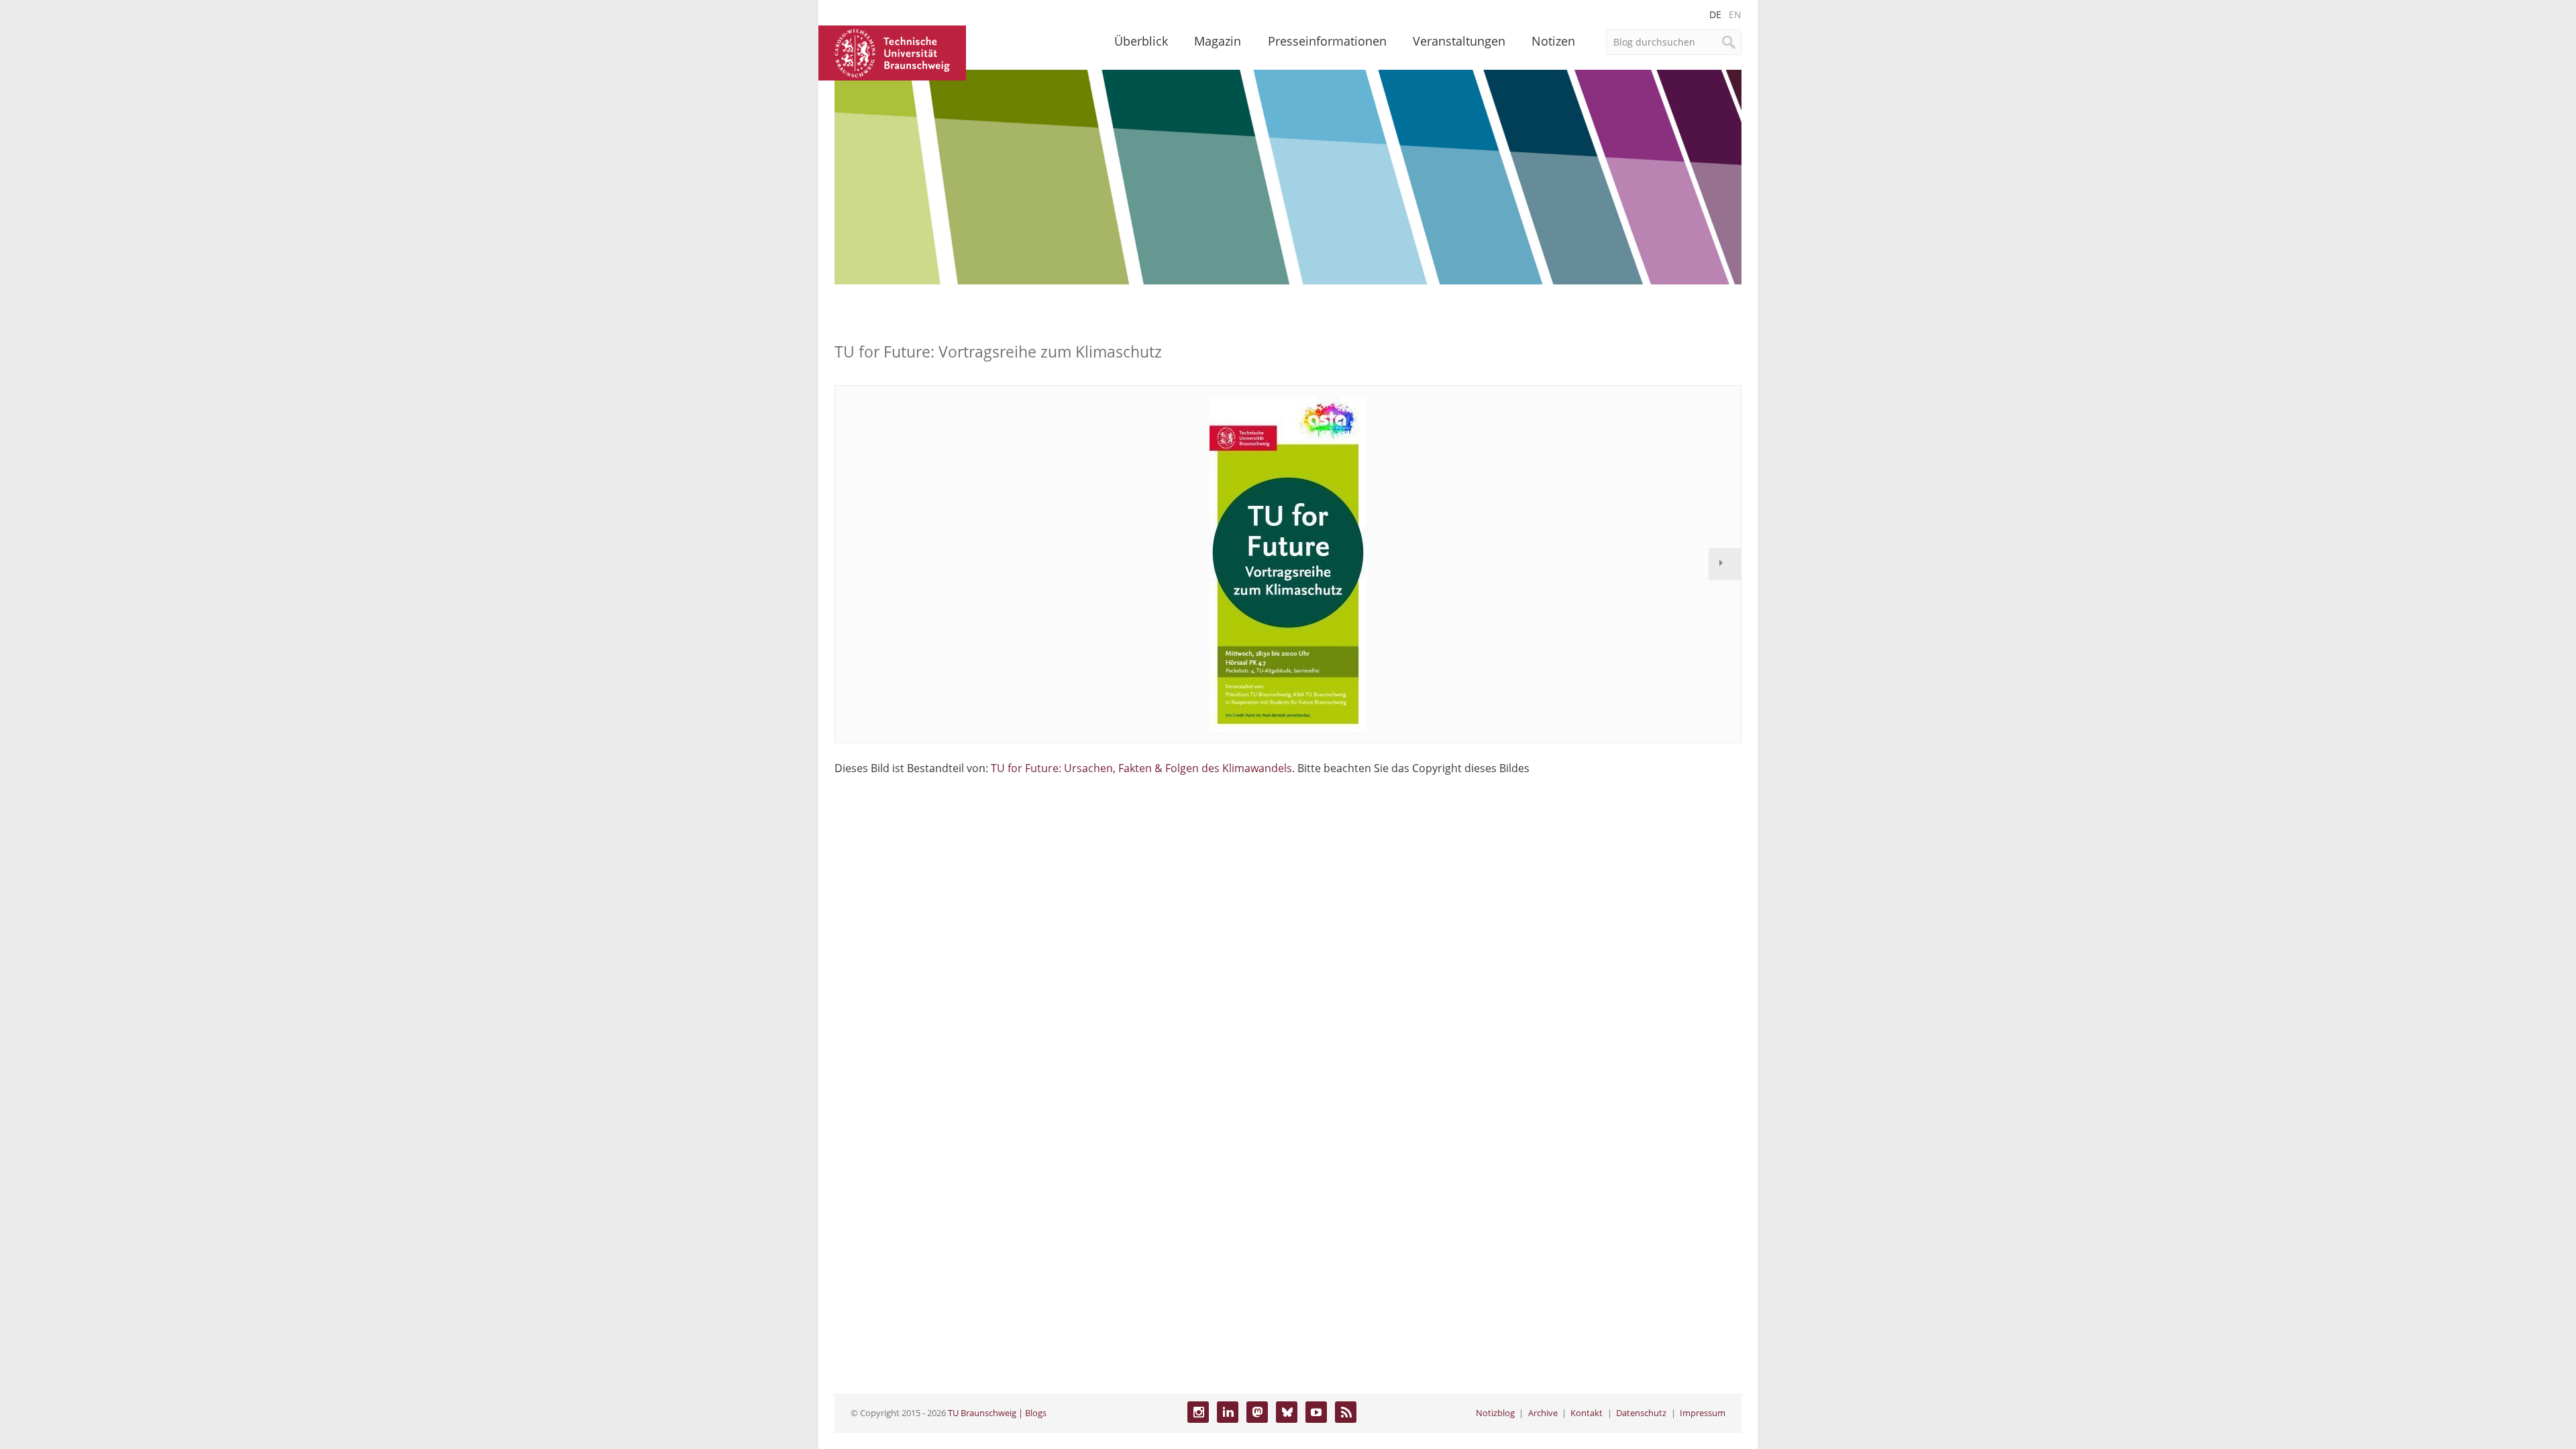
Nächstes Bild (1725, 564)
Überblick (1141, 41)
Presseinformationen (1327, 41)
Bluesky (1287, 1412)
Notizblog (1495, 1413)
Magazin (1218, 41)
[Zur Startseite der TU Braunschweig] (892, 52)
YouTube (1316, 1412)
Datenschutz (1641, 1413)
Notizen (1553, 41)
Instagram (1198, 1412)
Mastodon (1257, 1412)
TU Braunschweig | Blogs (997, 1413)
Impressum (1703, 1413)
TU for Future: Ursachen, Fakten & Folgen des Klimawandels (1141, 768)
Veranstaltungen (1459, 41)
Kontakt (1587, 1413)
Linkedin (1228, 1412)
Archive (1543, 1413)
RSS (1346, 1412)
